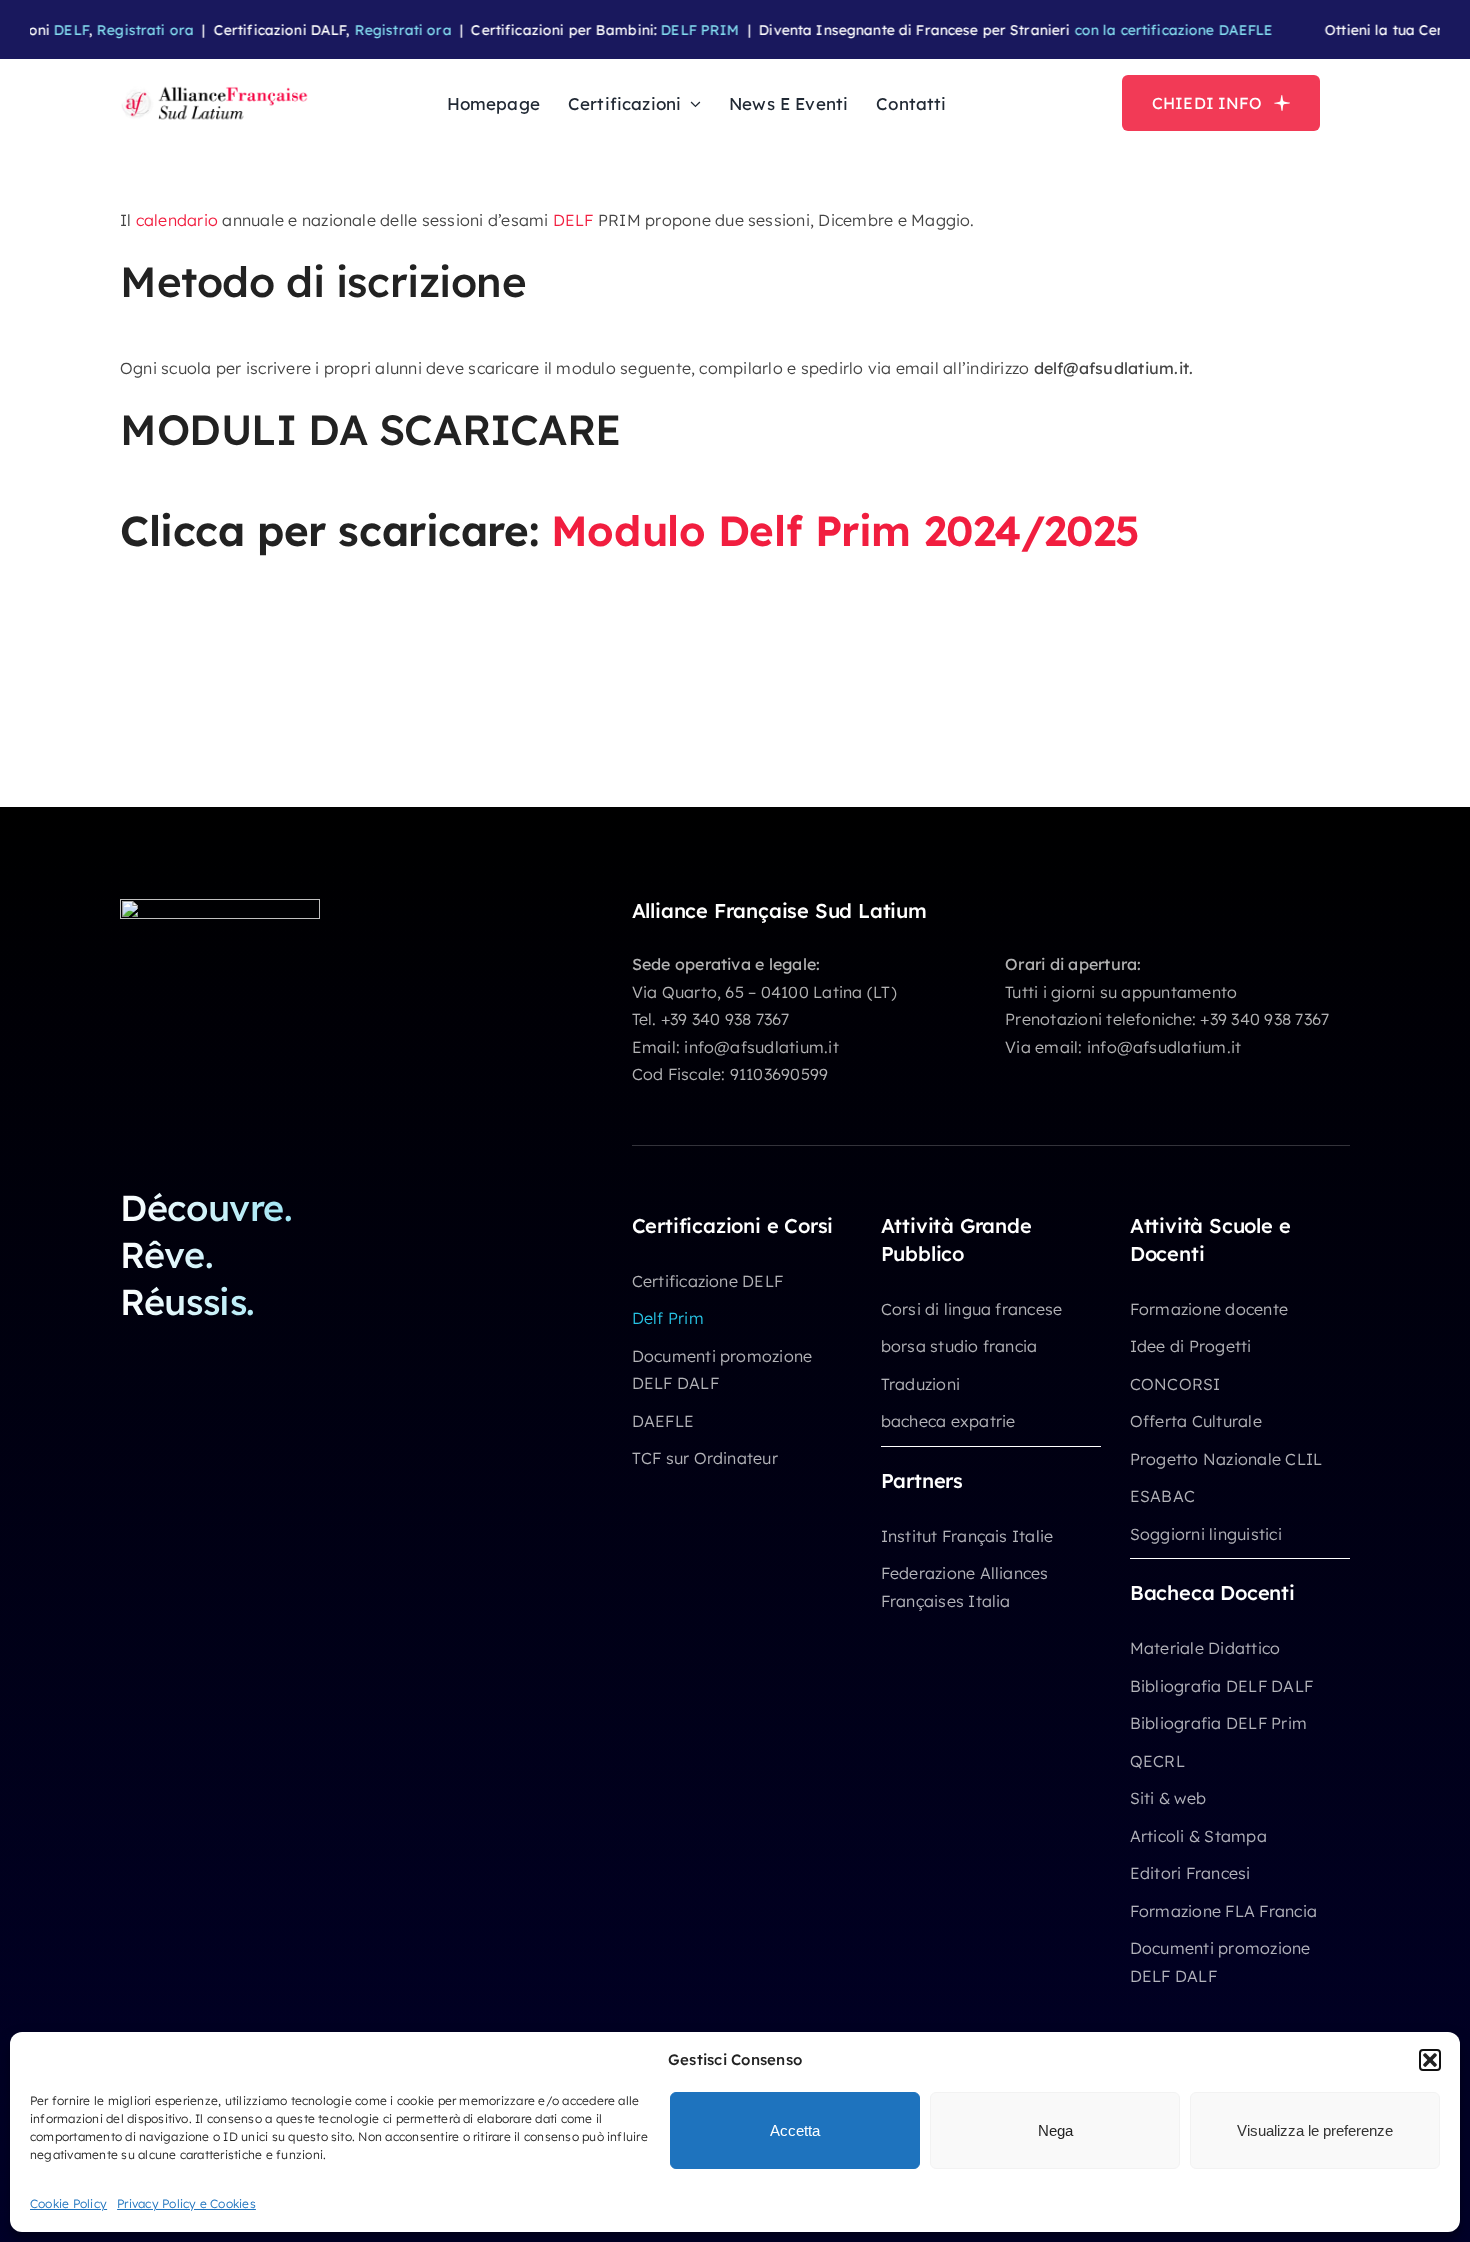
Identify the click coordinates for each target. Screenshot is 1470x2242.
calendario (177, 220)
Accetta (795, 2130)
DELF (573, 220)
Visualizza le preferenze (1315, 2130)
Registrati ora (89, 30)
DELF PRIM (644, 30)
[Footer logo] (220, 907)
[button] (1430, 2060)
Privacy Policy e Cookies (186, 2203)
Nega (1055, 2130)
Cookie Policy (68, 2203)
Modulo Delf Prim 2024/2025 (845, 530)
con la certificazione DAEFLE (1118, 30)
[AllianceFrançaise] (215, 89)
